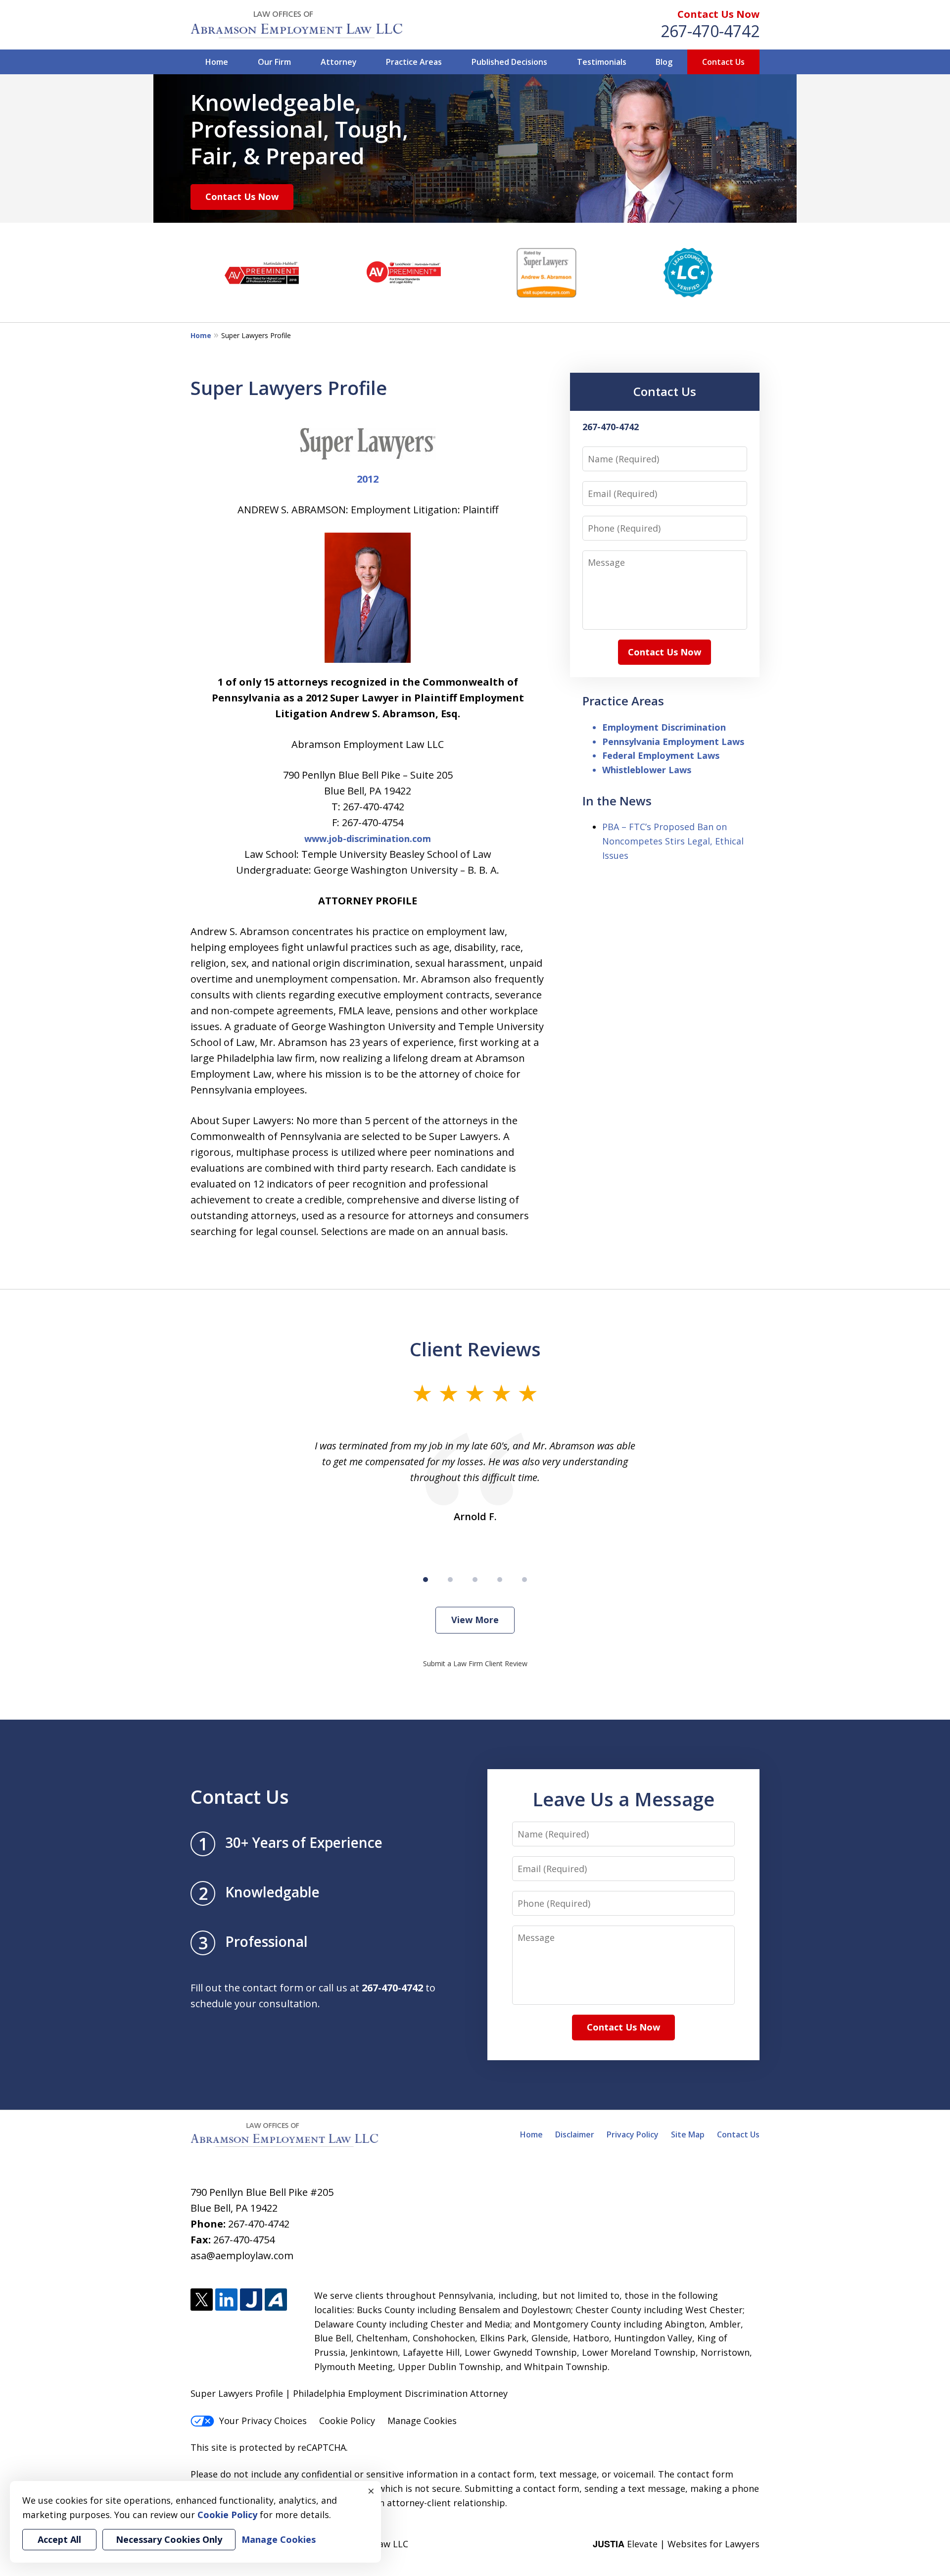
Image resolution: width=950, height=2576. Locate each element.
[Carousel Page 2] (450, 1580)
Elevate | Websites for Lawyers (676, 2544)
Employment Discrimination (664, 727)
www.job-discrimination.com (368, 839)
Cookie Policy (347, 2421)
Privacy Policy (633, 2134)
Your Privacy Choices (263, 2421)
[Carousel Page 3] (475, 1580)
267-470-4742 (710, 31)
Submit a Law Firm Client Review (475, 1663)
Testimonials (602, 62)
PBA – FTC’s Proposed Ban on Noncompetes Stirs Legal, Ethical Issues (673, 841)
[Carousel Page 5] (524, 1580)
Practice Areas (414, 62)
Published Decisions (509, 62)
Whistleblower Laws (647, 770)
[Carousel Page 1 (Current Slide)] (426, 1580)
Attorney (339, 62)
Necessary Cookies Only (169, 2539)
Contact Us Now (718, 14)
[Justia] (251, 2300)
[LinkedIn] (226, 2300)
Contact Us (723, 62)
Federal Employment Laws (661, 755)
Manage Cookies (422, 2421)
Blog (664, 62)
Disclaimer (575, 2134)
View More (475, 1620)
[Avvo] (276, 2300)
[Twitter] (202, 2300)
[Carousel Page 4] (500, 1580)
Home (217, 62)
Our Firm (274, 62)
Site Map (688, 2134)
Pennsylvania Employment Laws (673, 742)
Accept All (59, 2539)
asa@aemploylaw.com (242, 2255)
